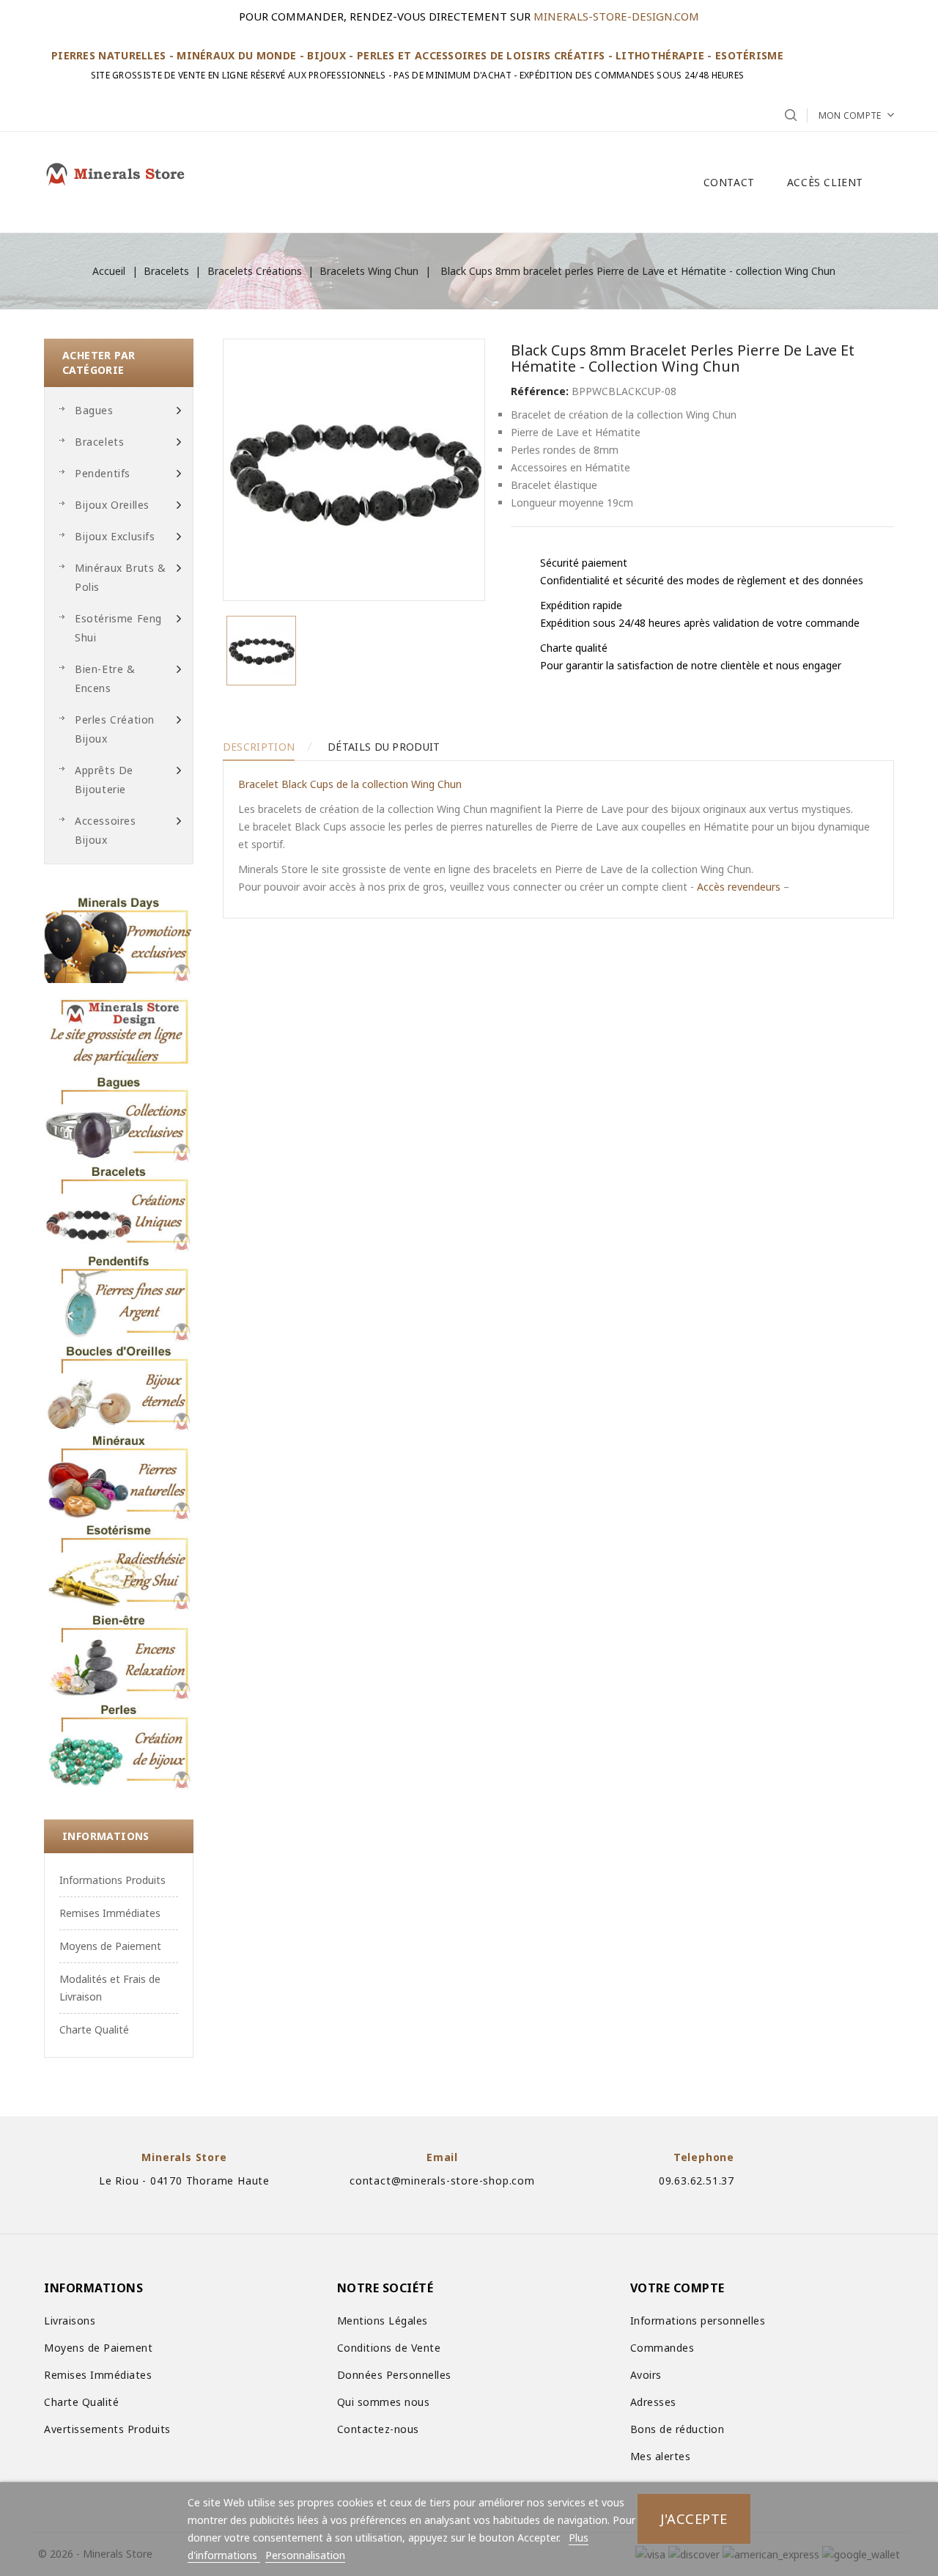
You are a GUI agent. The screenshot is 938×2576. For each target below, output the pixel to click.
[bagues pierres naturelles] (119, 1118)
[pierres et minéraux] (119, 1476)
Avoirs (646, 2375)
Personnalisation (305, 2555)
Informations (106, 1836)
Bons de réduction (677, 2429)
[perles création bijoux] (119, 1745)
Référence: (540, 391)
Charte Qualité (94, 2029)
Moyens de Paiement (110, 1946)
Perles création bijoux (115, 729)
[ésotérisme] (119, 1566)
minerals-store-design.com (616, 16)
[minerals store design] (119, 1028)
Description (259, 747)
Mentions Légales (383, 2321)
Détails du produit (384, 747)
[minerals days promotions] (119, 938)
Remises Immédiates (110, 1913)
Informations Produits (112, 1880)
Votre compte (677, 2288)
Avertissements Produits (107, 2429)
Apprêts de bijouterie (104, 780)
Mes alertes (661, 2456)
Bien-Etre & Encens (105, 678)
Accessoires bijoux (106, 830)
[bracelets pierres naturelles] (119, 1207)
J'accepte (694, 2518)
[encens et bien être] (119, 1656)
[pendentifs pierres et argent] (119, 1297)
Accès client (825, 182)
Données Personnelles (394, 2375)
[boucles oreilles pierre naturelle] (119, 1387)
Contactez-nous (378, 2429)
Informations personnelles (698, 2321)
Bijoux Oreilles (112, 505)
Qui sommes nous (384, 2402)
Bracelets (99, 442)
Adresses (653, 2402)
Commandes (662, 2348)
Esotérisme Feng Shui (118, 628)
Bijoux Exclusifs (115, 536)
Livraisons (70, 2321)
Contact (729, 182)
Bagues (94, 410)
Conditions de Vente (389, 2348)
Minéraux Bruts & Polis (121, 577)
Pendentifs (103, 473)
